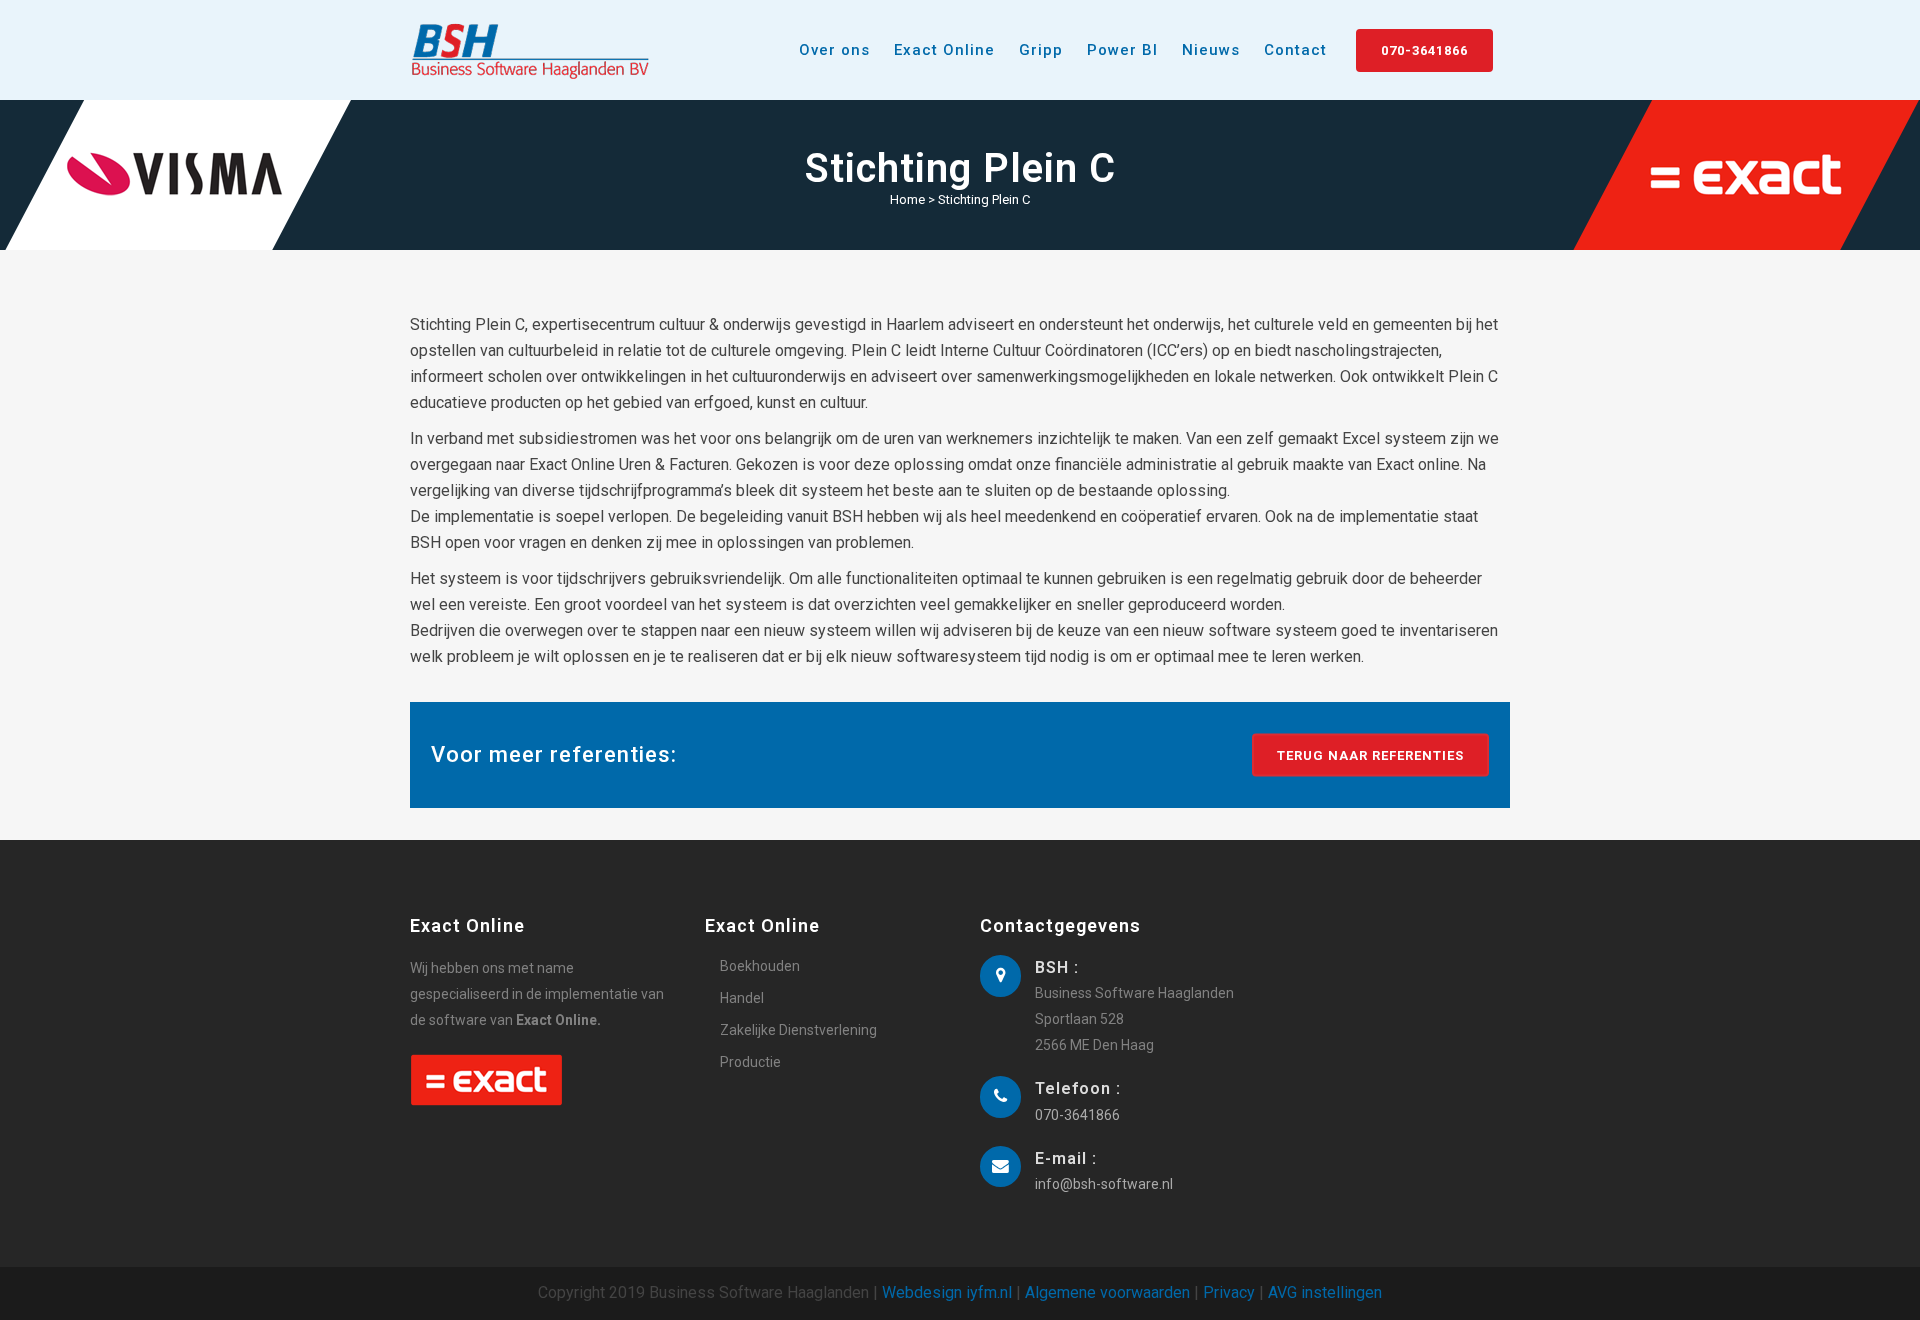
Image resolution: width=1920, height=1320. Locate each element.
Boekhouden (760, 966)
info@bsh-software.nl (1104, 1184)
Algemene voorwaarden (1107, 1292)
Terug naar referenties (1370, 755)
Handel (742, 998)
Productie (750, 1062)
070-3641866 (1424, 50)
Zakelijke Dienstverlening (798, 1030)
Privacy (1229, 1292)
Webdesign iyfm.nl (947, 1292)
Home (907, 199)
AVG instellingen (1325, 1292)
